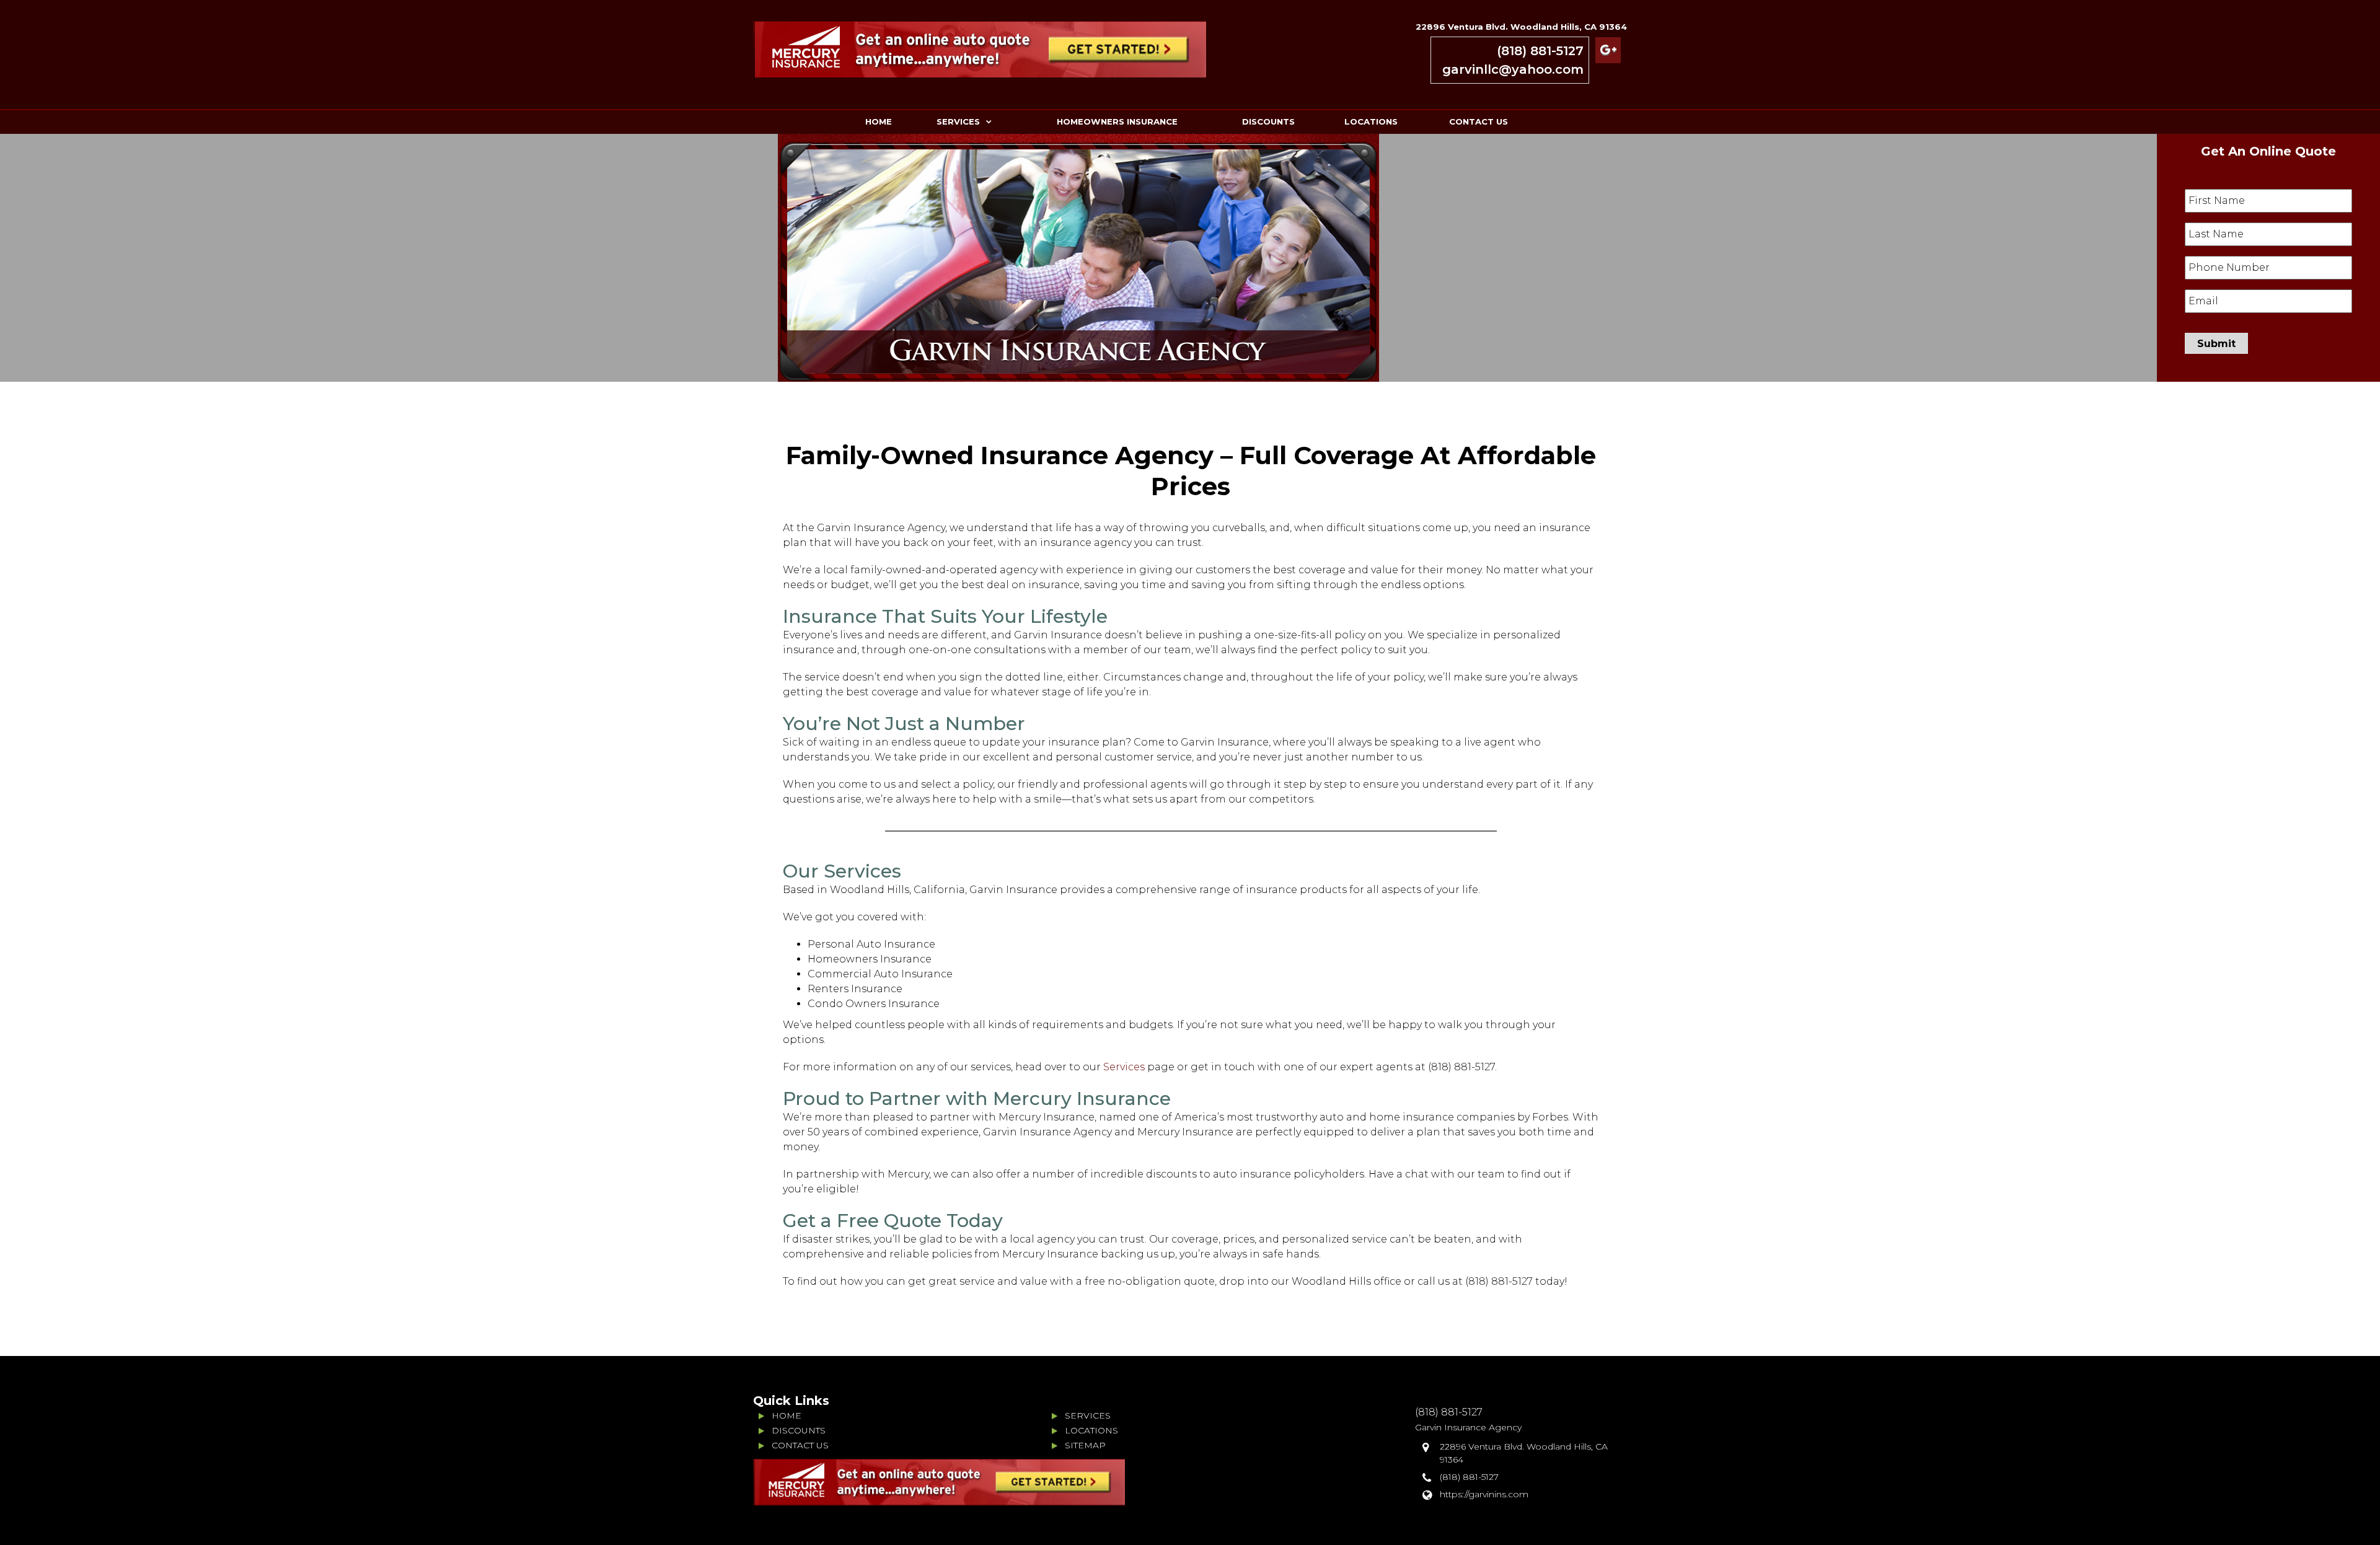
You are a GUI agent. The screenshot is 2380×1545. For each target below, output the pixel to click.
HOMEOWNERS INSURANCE (1117, 121)
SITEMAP (1085, 1445)
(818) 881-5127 (1540, 51)
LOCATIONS (1371, 121)
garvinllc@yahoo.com (1513, 69)
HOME (879, 121)
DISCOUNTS (1268, 121)
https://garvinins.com (1484, 1494)
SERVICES (958, 121)
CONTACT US (1479, 121)
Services (1123, 1067)
